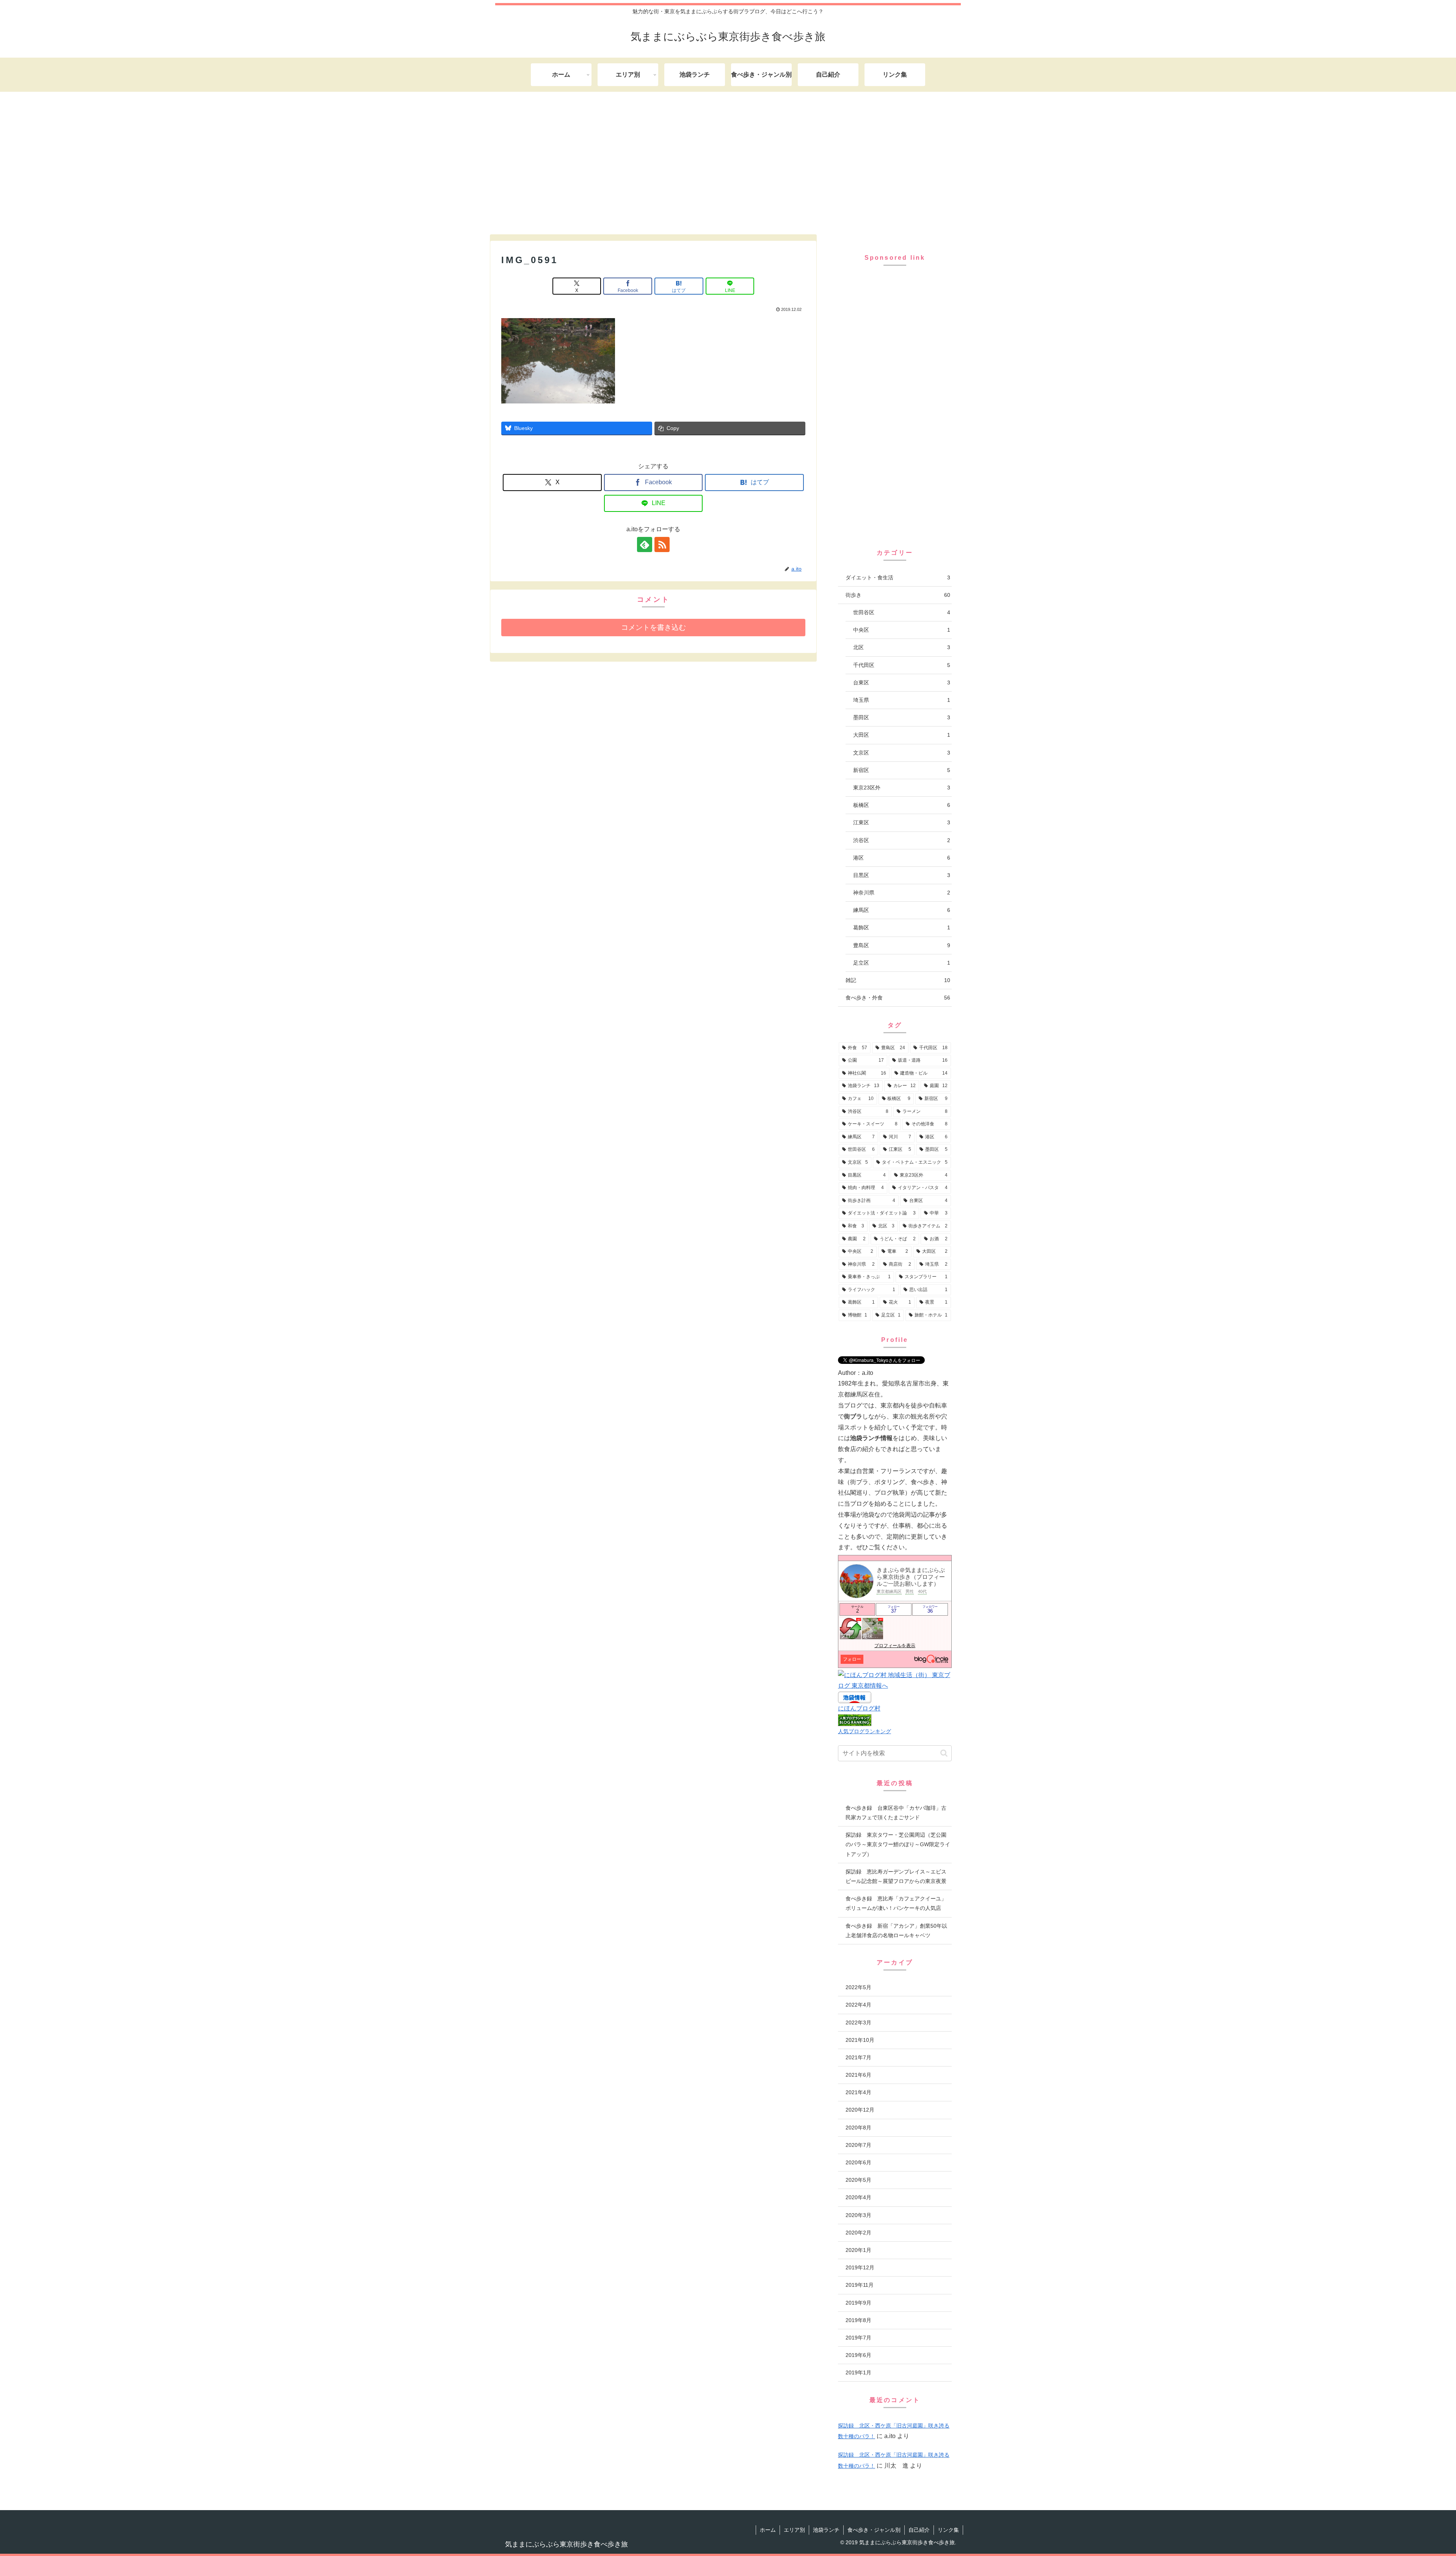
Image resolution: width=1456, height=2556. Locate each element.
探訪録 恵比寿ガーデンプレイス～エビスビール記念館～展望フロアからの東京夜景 (896, 1876)
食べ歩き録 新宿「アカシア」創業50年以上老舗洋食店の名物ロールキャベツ (896, 1931)
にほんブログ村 (859, 1708)
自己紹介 (919, 2530)
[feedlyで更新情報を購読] (645, 544)
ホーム (768, 2530)
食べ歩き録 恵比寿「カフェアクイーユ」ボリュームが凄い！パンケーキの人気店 (896, 1903)
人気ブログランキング (864, 1731)
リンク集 (948, 2530)
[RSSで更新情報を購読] (662, 544)
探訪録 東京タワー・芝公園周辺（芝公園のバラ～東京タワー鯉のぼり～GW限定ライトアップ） (898, 1844)
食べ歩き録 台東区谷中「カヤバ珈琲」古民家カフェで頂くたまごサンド (896, 1813)
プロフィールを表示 (895, 1646)
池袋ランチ (826, 2530)
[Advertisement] (728, 162)
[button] (944, 1753)
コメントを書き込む (653, 627)
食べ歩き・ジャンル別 (874, 2530)
